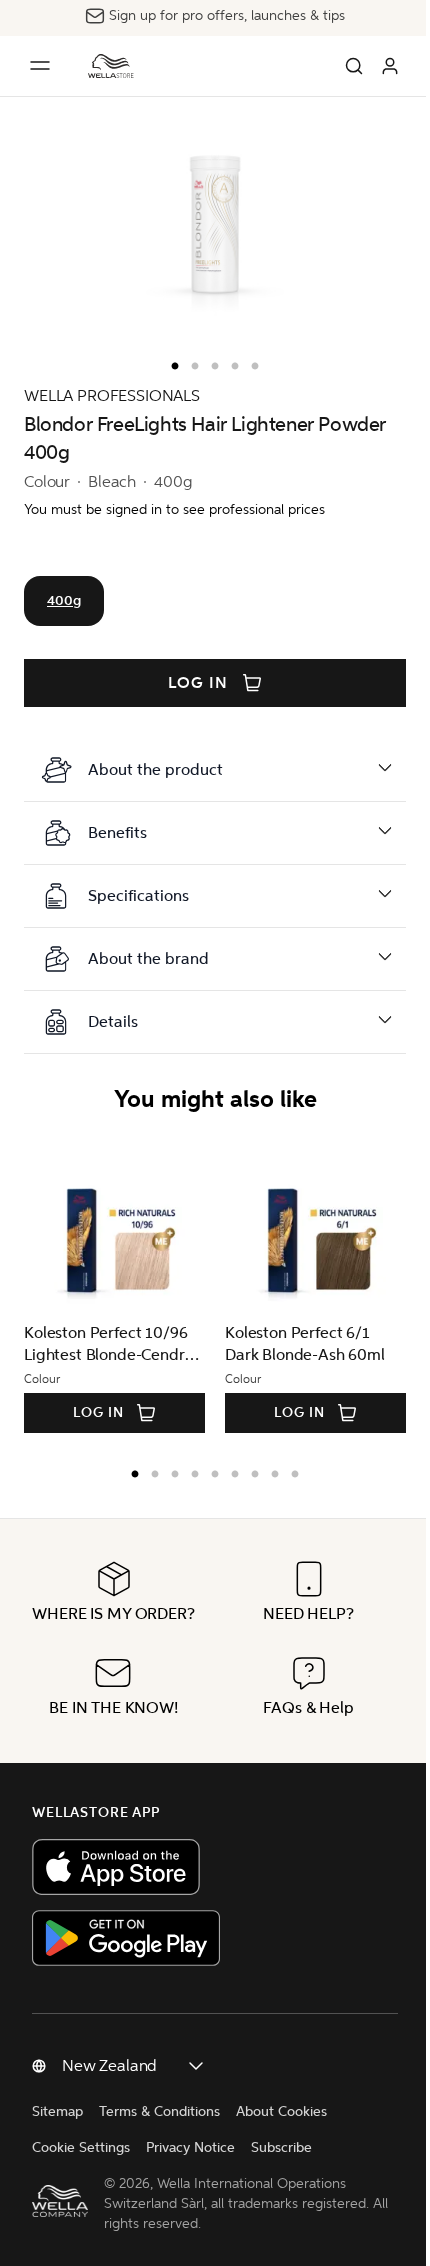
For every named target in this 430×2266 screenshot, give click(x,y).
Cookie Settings (81, 2191)
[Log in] (390, 66)
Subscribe (281, 2191)
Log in (198, 683)
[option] (170, 362)
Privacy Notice (190, 2191)
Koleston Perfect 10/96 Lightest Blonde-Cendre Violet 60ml (108, 1344)
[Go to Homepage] (111, 66)
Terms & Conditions (159, 2155)
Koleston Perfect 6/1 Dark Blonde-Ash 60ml (305, 1343)
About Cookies (281, 2155)
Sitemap (57, 2155)
